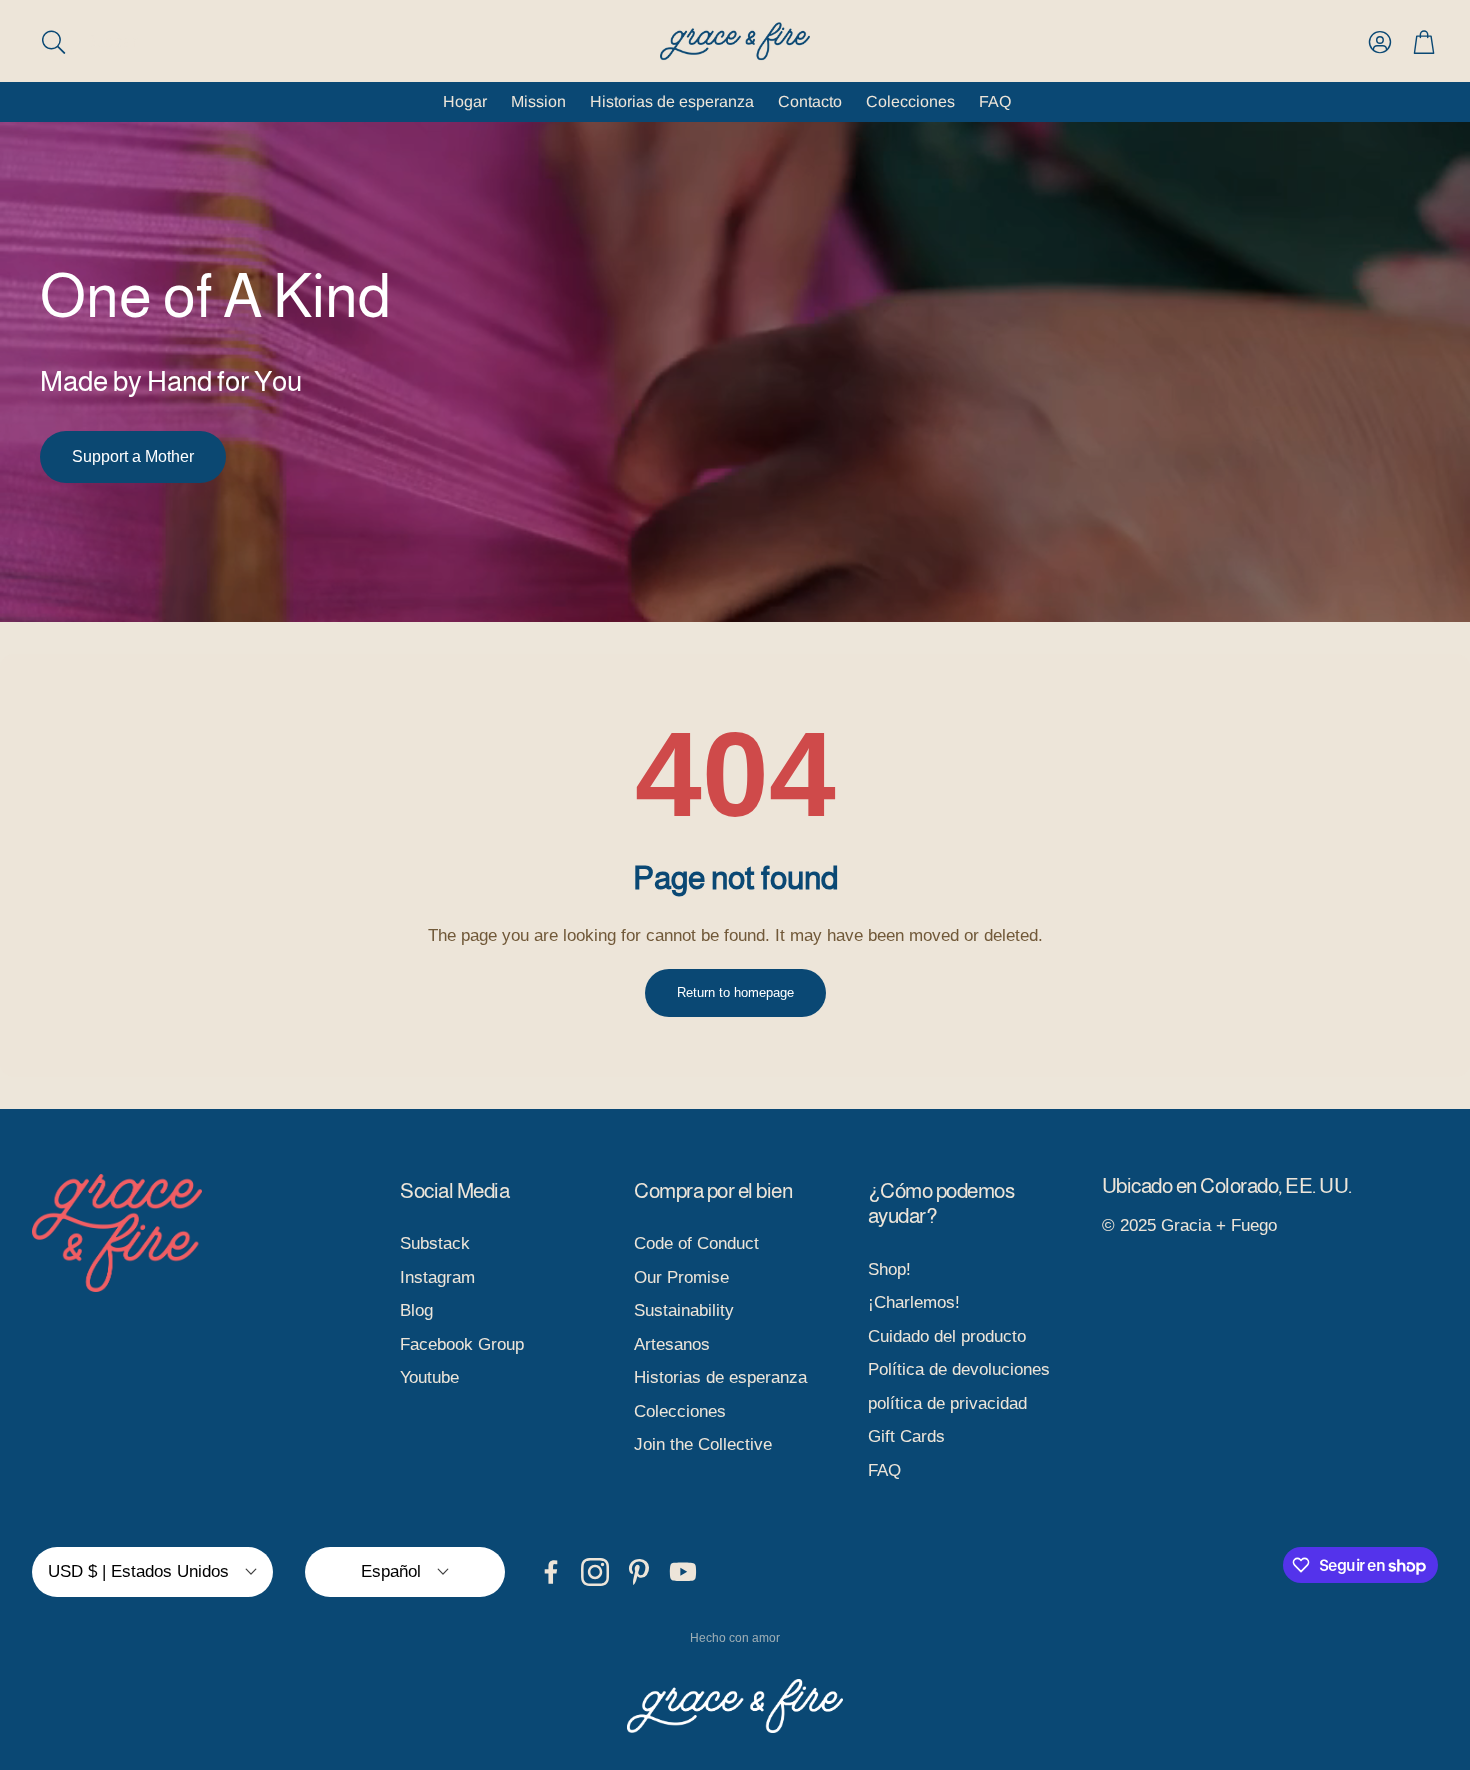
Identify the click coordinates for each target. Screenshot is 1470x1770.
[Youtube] (683, 1572)
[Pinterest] (639, 1572)
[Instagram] (595, 1572)
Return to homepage (735, 992)
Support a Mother (133, 456)
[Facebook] (551, 1572)
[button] (157, 42)
